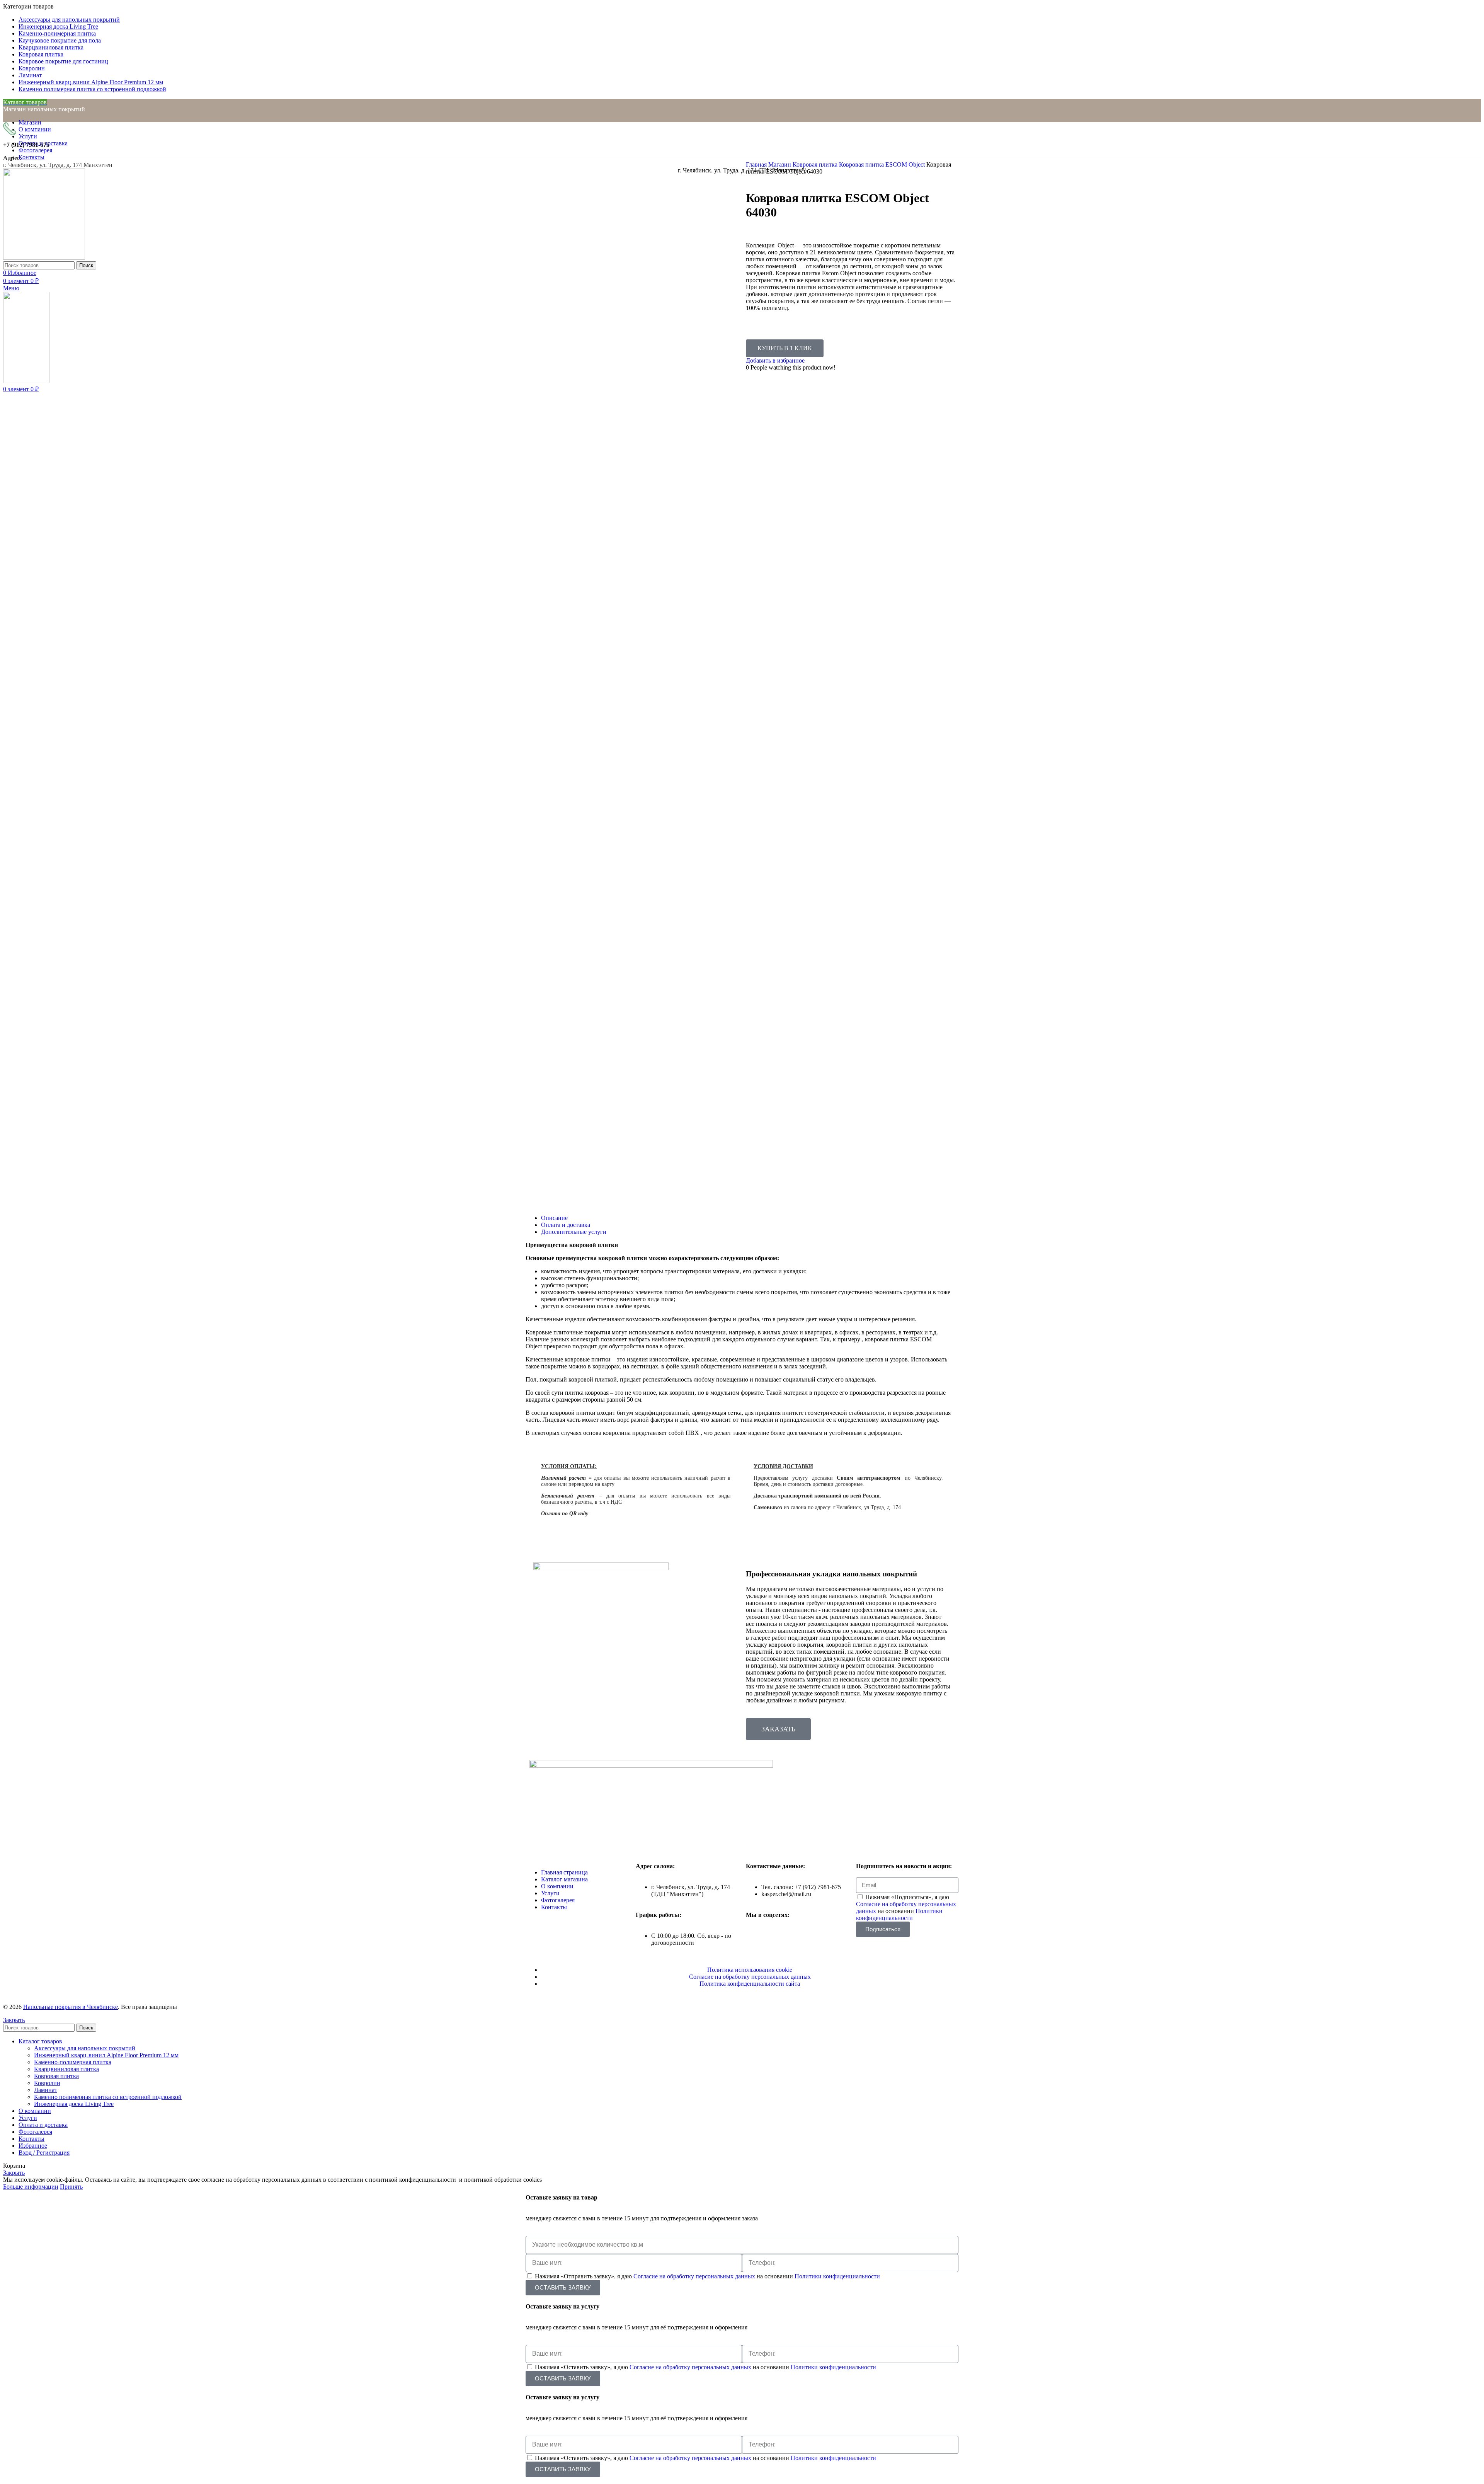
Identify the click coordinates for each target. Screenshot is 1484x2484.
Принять (71, 2187)
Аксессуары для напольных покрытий (85, 2048)
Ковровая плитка (816, 164)
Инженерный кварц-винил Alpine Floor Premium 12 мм (106, 2055)
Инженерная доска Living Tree (74, 2104)
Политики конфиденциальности (899, 1914)
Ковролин (47, 2083)
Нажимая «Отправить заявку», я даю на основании (707, 2276)
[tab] (750, 1218)
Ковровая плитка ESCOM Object (883, 164)
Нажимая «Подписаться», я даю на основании (906, 1907)
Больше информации (31, 2187)
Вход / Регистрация (44, 2153)
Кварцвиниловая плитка (66, 2069)
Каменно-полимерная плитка (73, 2062)
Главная (757, 164)
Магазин (780, 164)
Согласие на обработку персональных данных (695, 2276)
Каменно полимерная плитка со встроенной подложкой (108, 2097)
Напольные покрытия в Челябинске (71, 2007)
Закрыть (14, 2020)
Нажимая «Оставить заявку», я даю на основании (705, 2367)
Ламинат (46, 2090)
